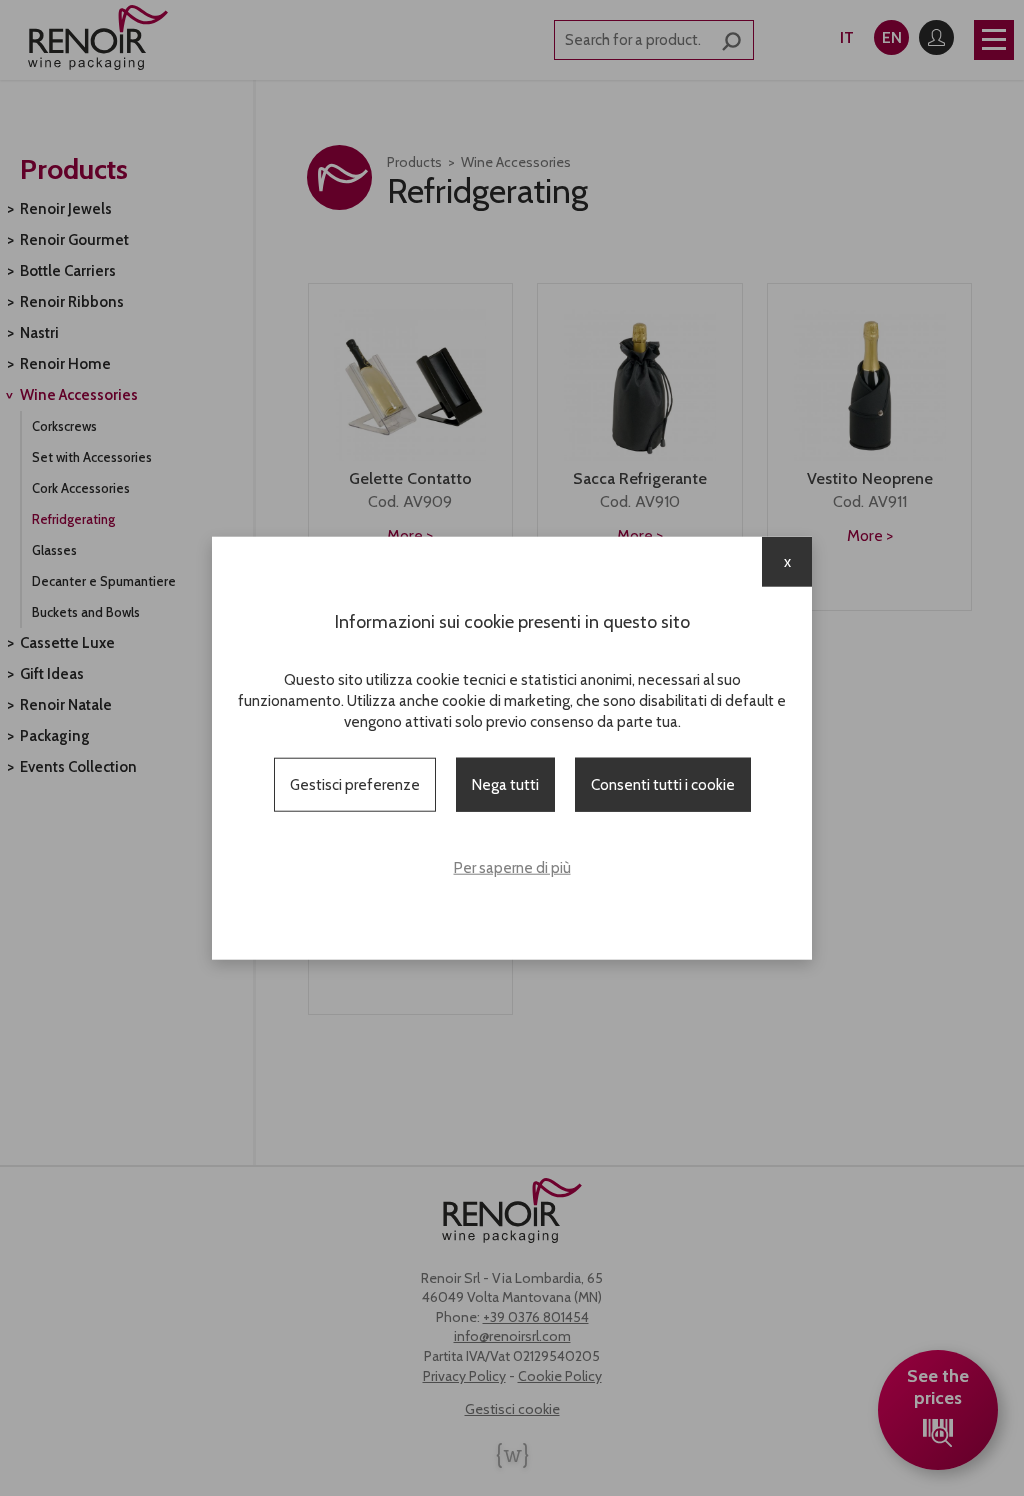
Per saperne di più (512, 868)
